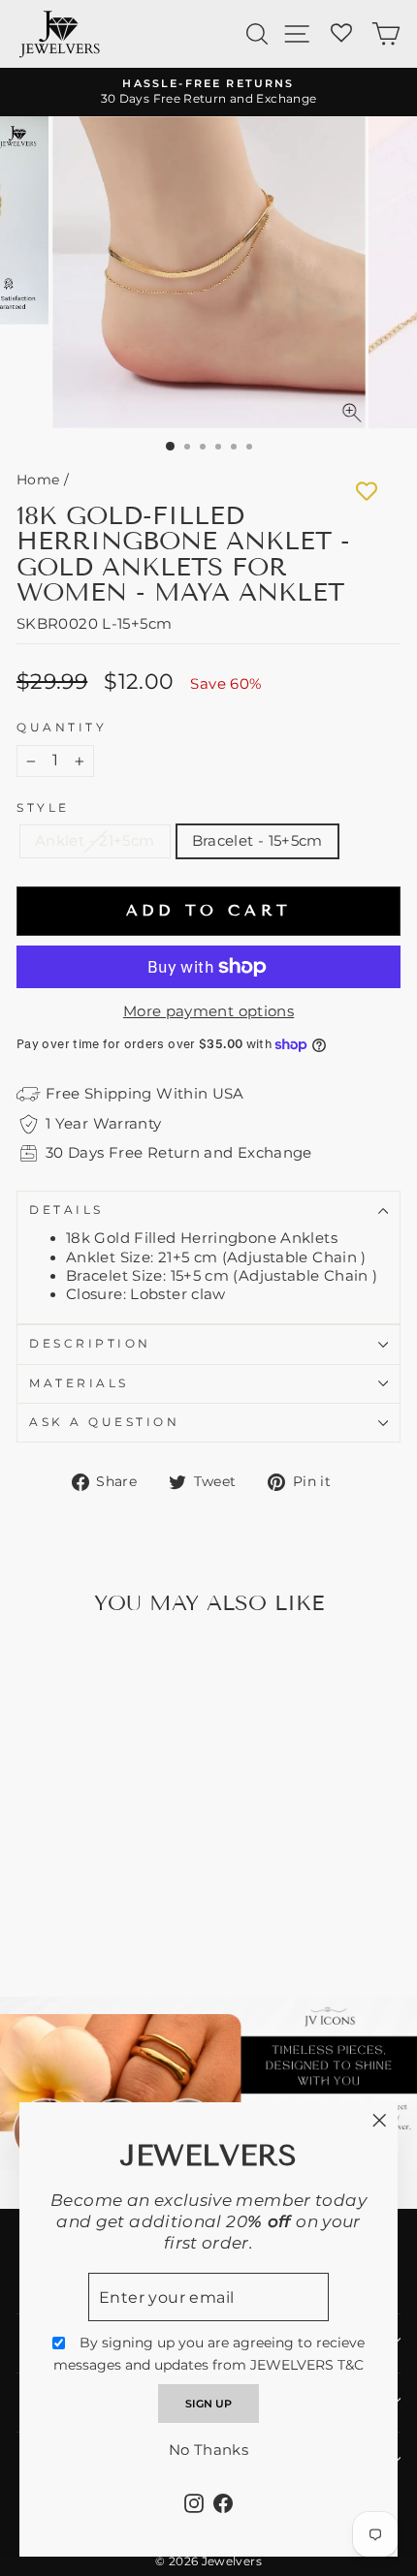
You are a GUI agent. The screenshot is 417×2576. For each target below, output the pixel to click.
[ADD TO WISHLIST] (367, 491)
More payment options (208, 1011)
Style (43, 808)
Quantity (62, 728)
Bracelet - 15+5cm (257, 841)
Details (66, 1210)
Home (38, 480)
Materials (79, 1383)
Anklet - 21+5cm (95, 841)
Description (90, 1344)
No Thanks (208, 2450)
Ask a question (104, 1422)
